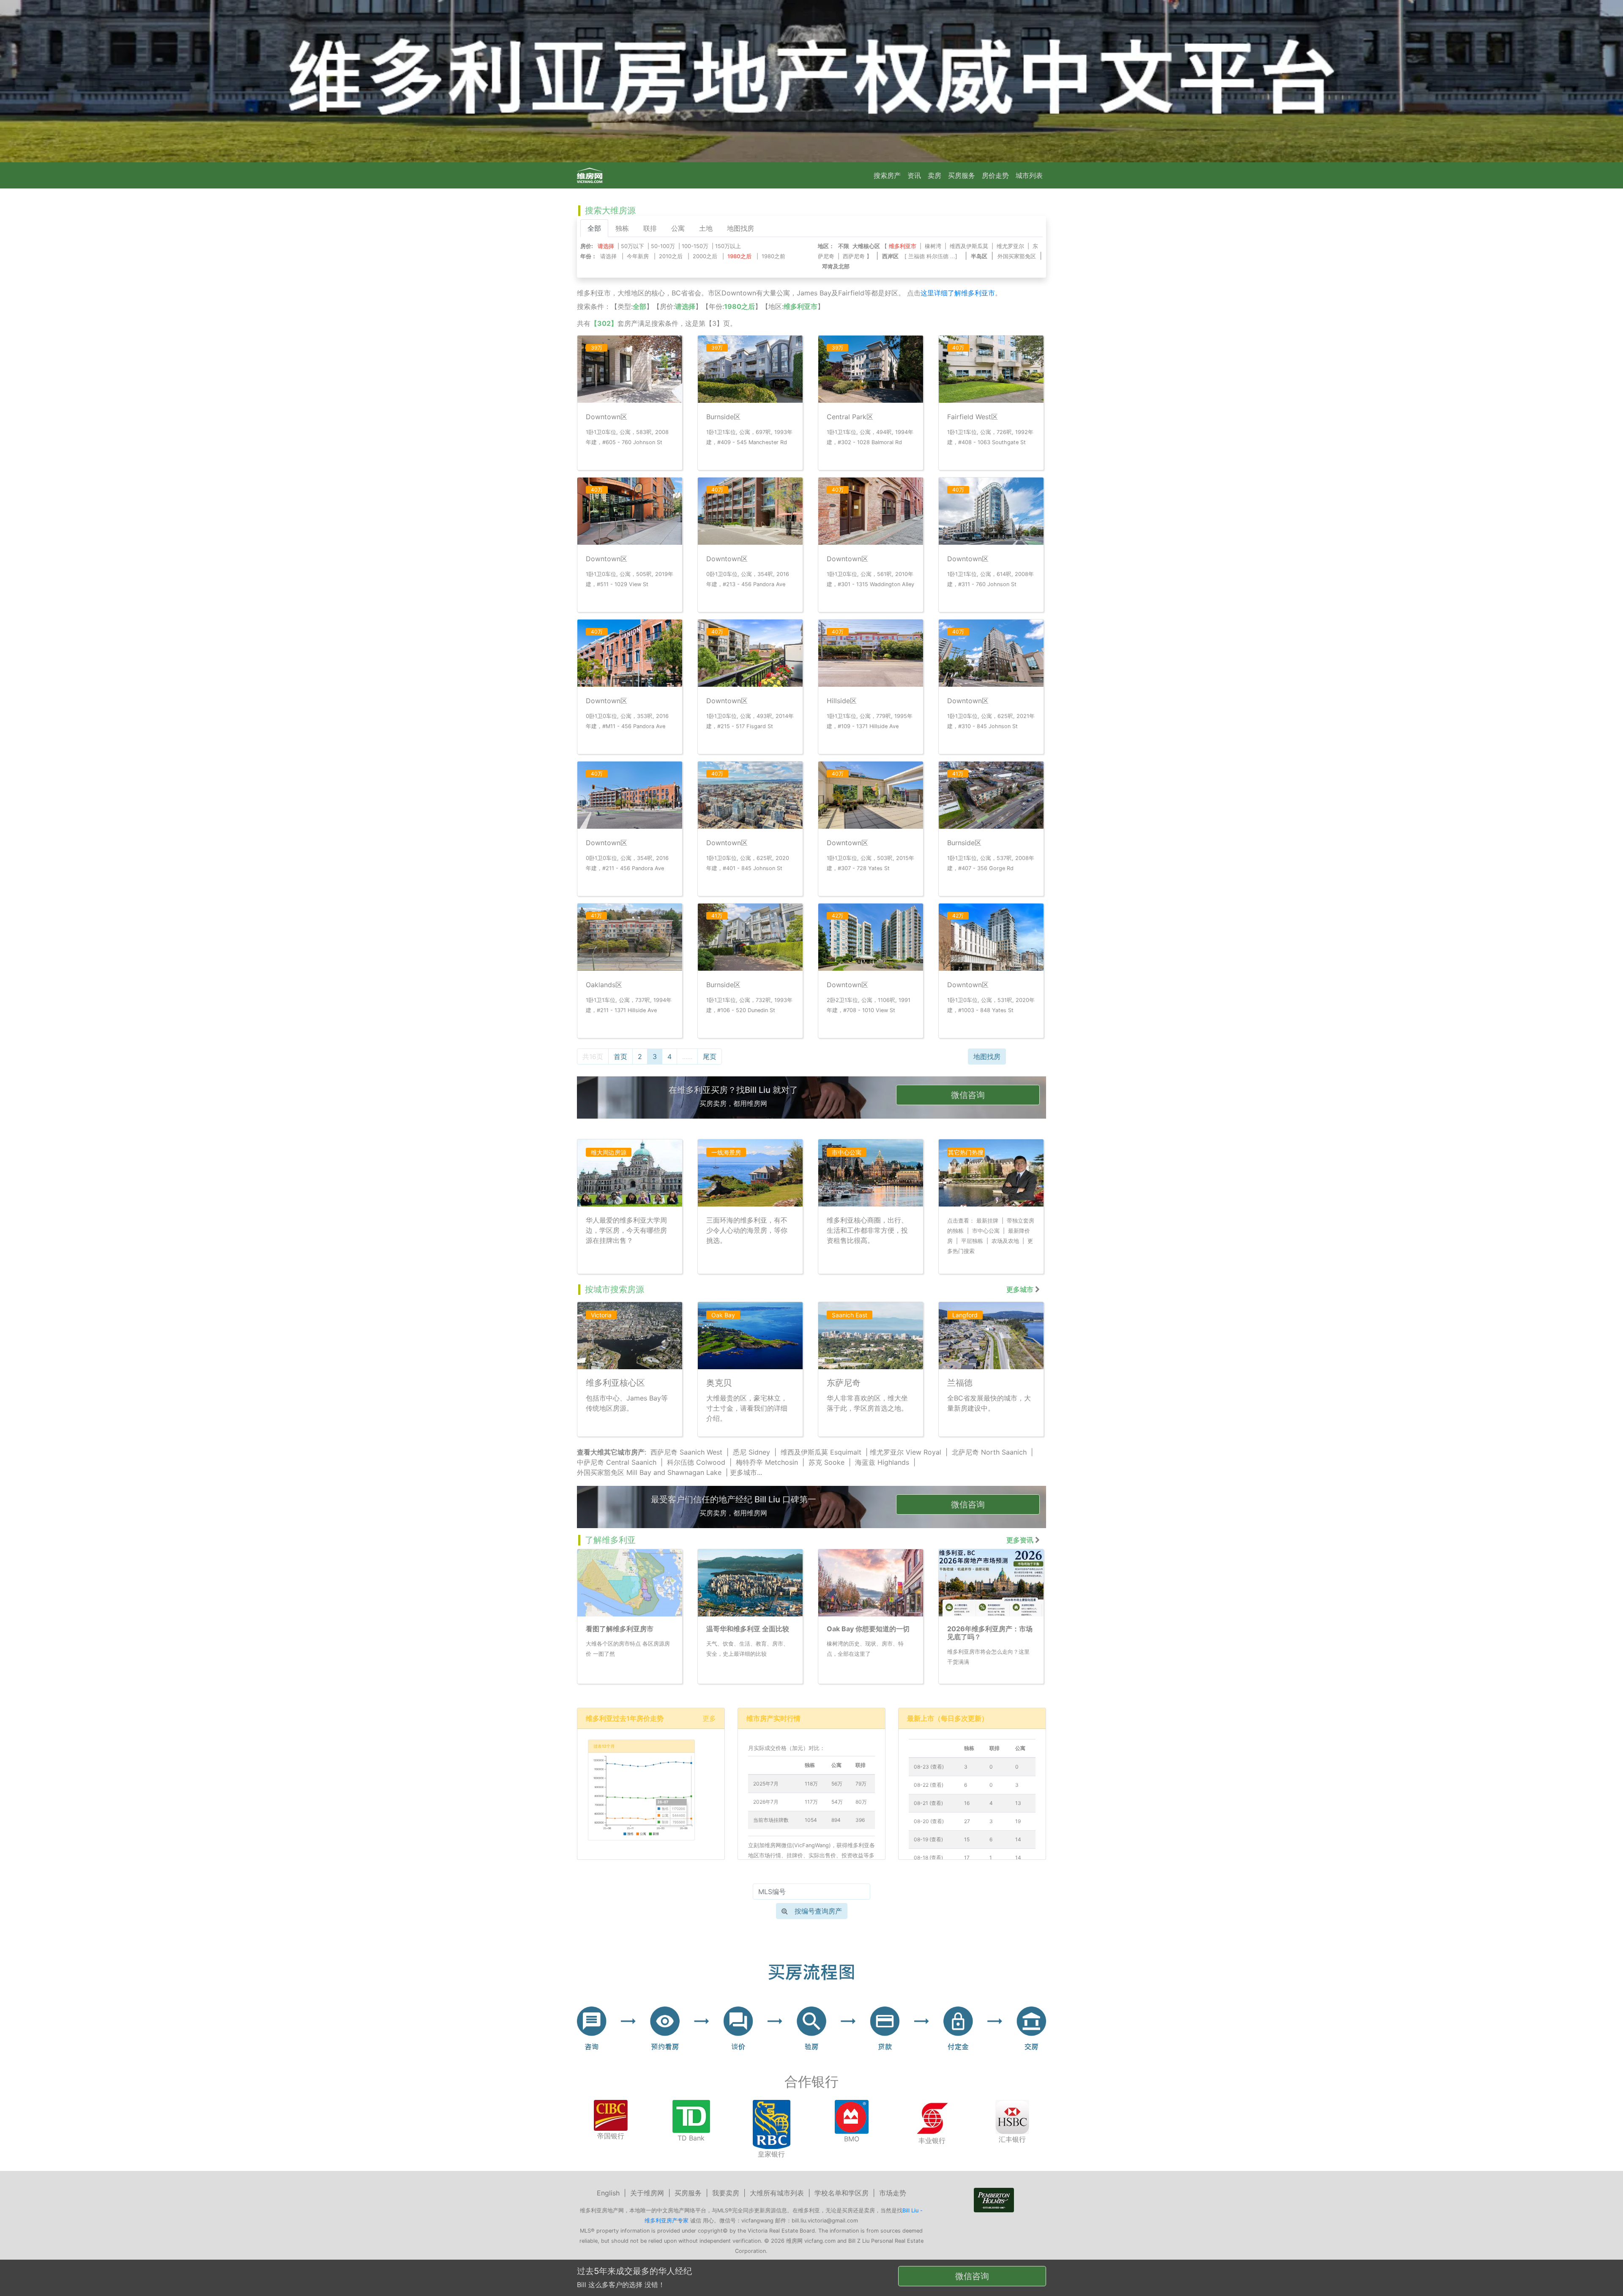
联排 (650, 228)
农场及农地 (1005, 1241)
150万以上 (728, 246)
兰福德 (917, 256)
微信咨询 (968, 1095)
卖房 (934, 175)
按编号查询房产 (818, 1911)
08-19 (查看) (928, 1839)
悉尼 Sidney (751, 1452)
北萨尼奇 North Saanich (989, 1452)
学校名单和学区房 (842, 2193)
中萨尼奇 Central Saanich (617, 1462)
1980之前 (773, 256)
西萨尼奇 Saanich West (686, 1452)
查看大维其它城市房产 (611, 1452)
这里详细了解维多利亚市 (958, 293)
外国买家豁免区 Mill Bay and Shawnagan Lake (649, 1472)
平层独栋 (972, 1241)
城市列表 (1029, 175)
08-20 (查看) (929, 1821)
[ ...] (933, 256)
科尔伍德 (937, 256)
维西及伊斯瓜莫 (969, 246)
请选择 (608, 256)
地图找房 (740, 228)
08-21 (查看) (928, 1803)
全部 (594, 228)
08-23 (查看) (929, 1767)
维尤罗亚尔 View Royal (906, 1452)
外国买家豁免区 (1017, 256)
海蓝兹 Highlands (882, 1462)
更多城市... (746, 1472)
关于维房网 (647, 2193)
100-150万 (695, 246)
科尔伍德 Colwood (696, 1462)
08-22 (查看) (929, 1785)
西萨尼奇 (854, 256)
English (608, 2193)
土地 (706, 228)
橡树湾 (933, 246)
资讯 (914, 175)
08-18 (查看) (928, 1858)
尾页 (710, 1057)
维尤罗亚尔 (1010, 246)
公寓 (678, 228)
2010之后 (671, 256)
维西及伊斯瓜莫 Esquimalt (821, 1452)
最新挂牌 (987, 1221)
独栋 (622, 228)
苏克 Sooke (827, 1462)
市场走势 (893, 2193)
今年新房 (638, 256)
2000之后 (705, 256)
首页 (620, 1057)
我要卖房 (726, 2193)
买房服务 (962, 175)
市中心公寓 (986, 1231)
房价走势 (995, 175)
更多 (709, 1718)
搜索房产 (887, 175)
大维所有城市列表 (777, 2193)
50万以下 (633, 246)
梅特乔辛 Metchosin (767, 1462)
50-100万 (663, 246)
